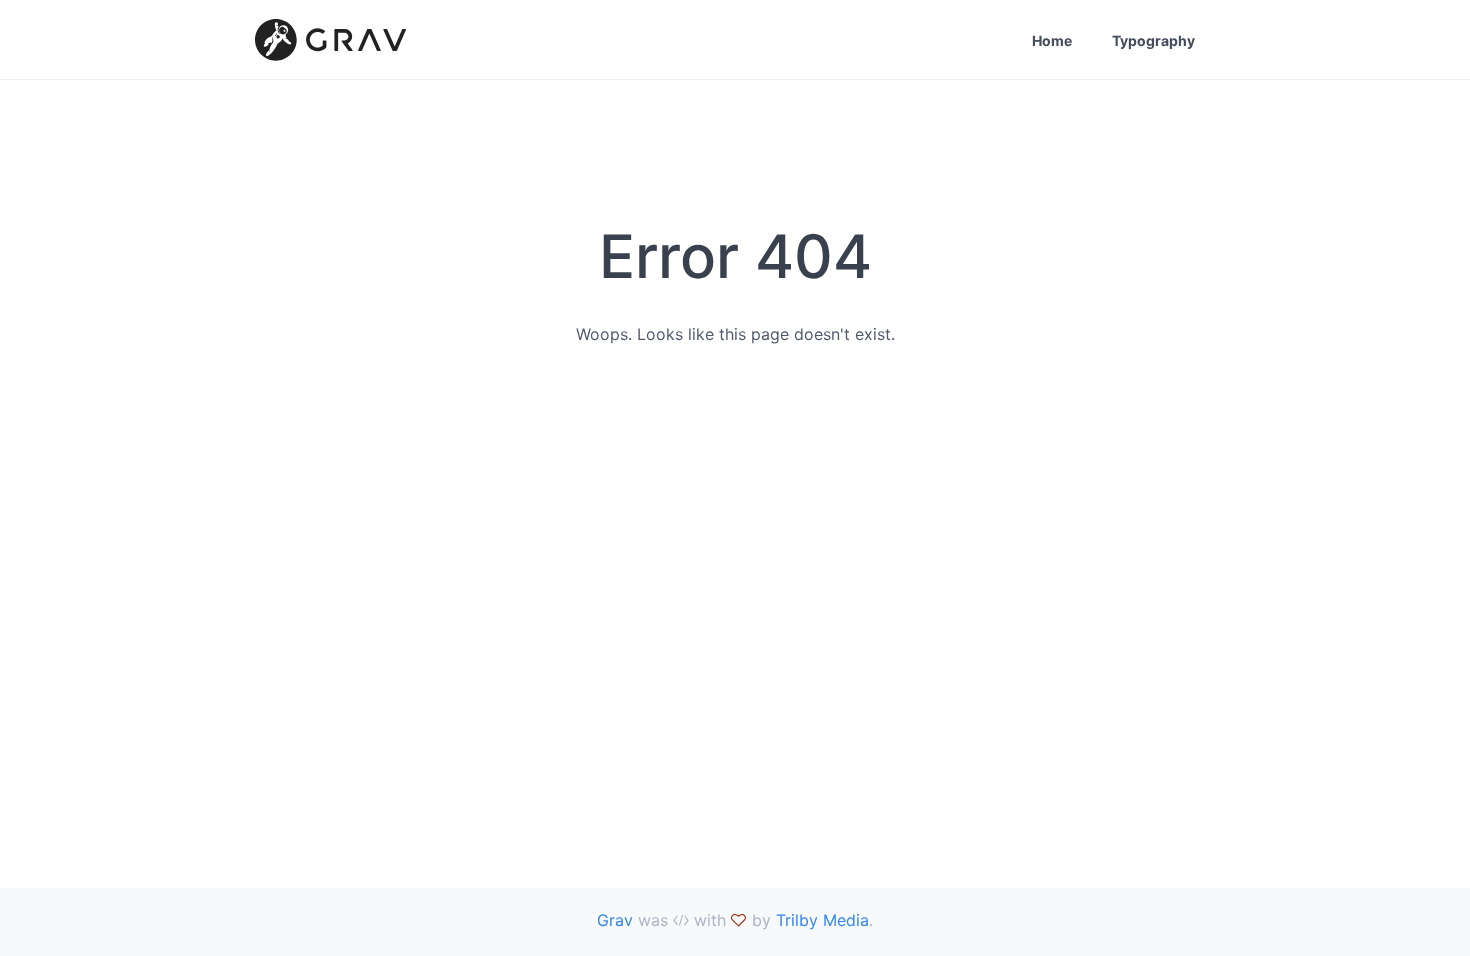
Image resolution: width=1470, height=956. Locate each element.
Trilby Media (822, 920)
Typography (1153, 40)
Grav (615, 920)
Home (1052, 40)
